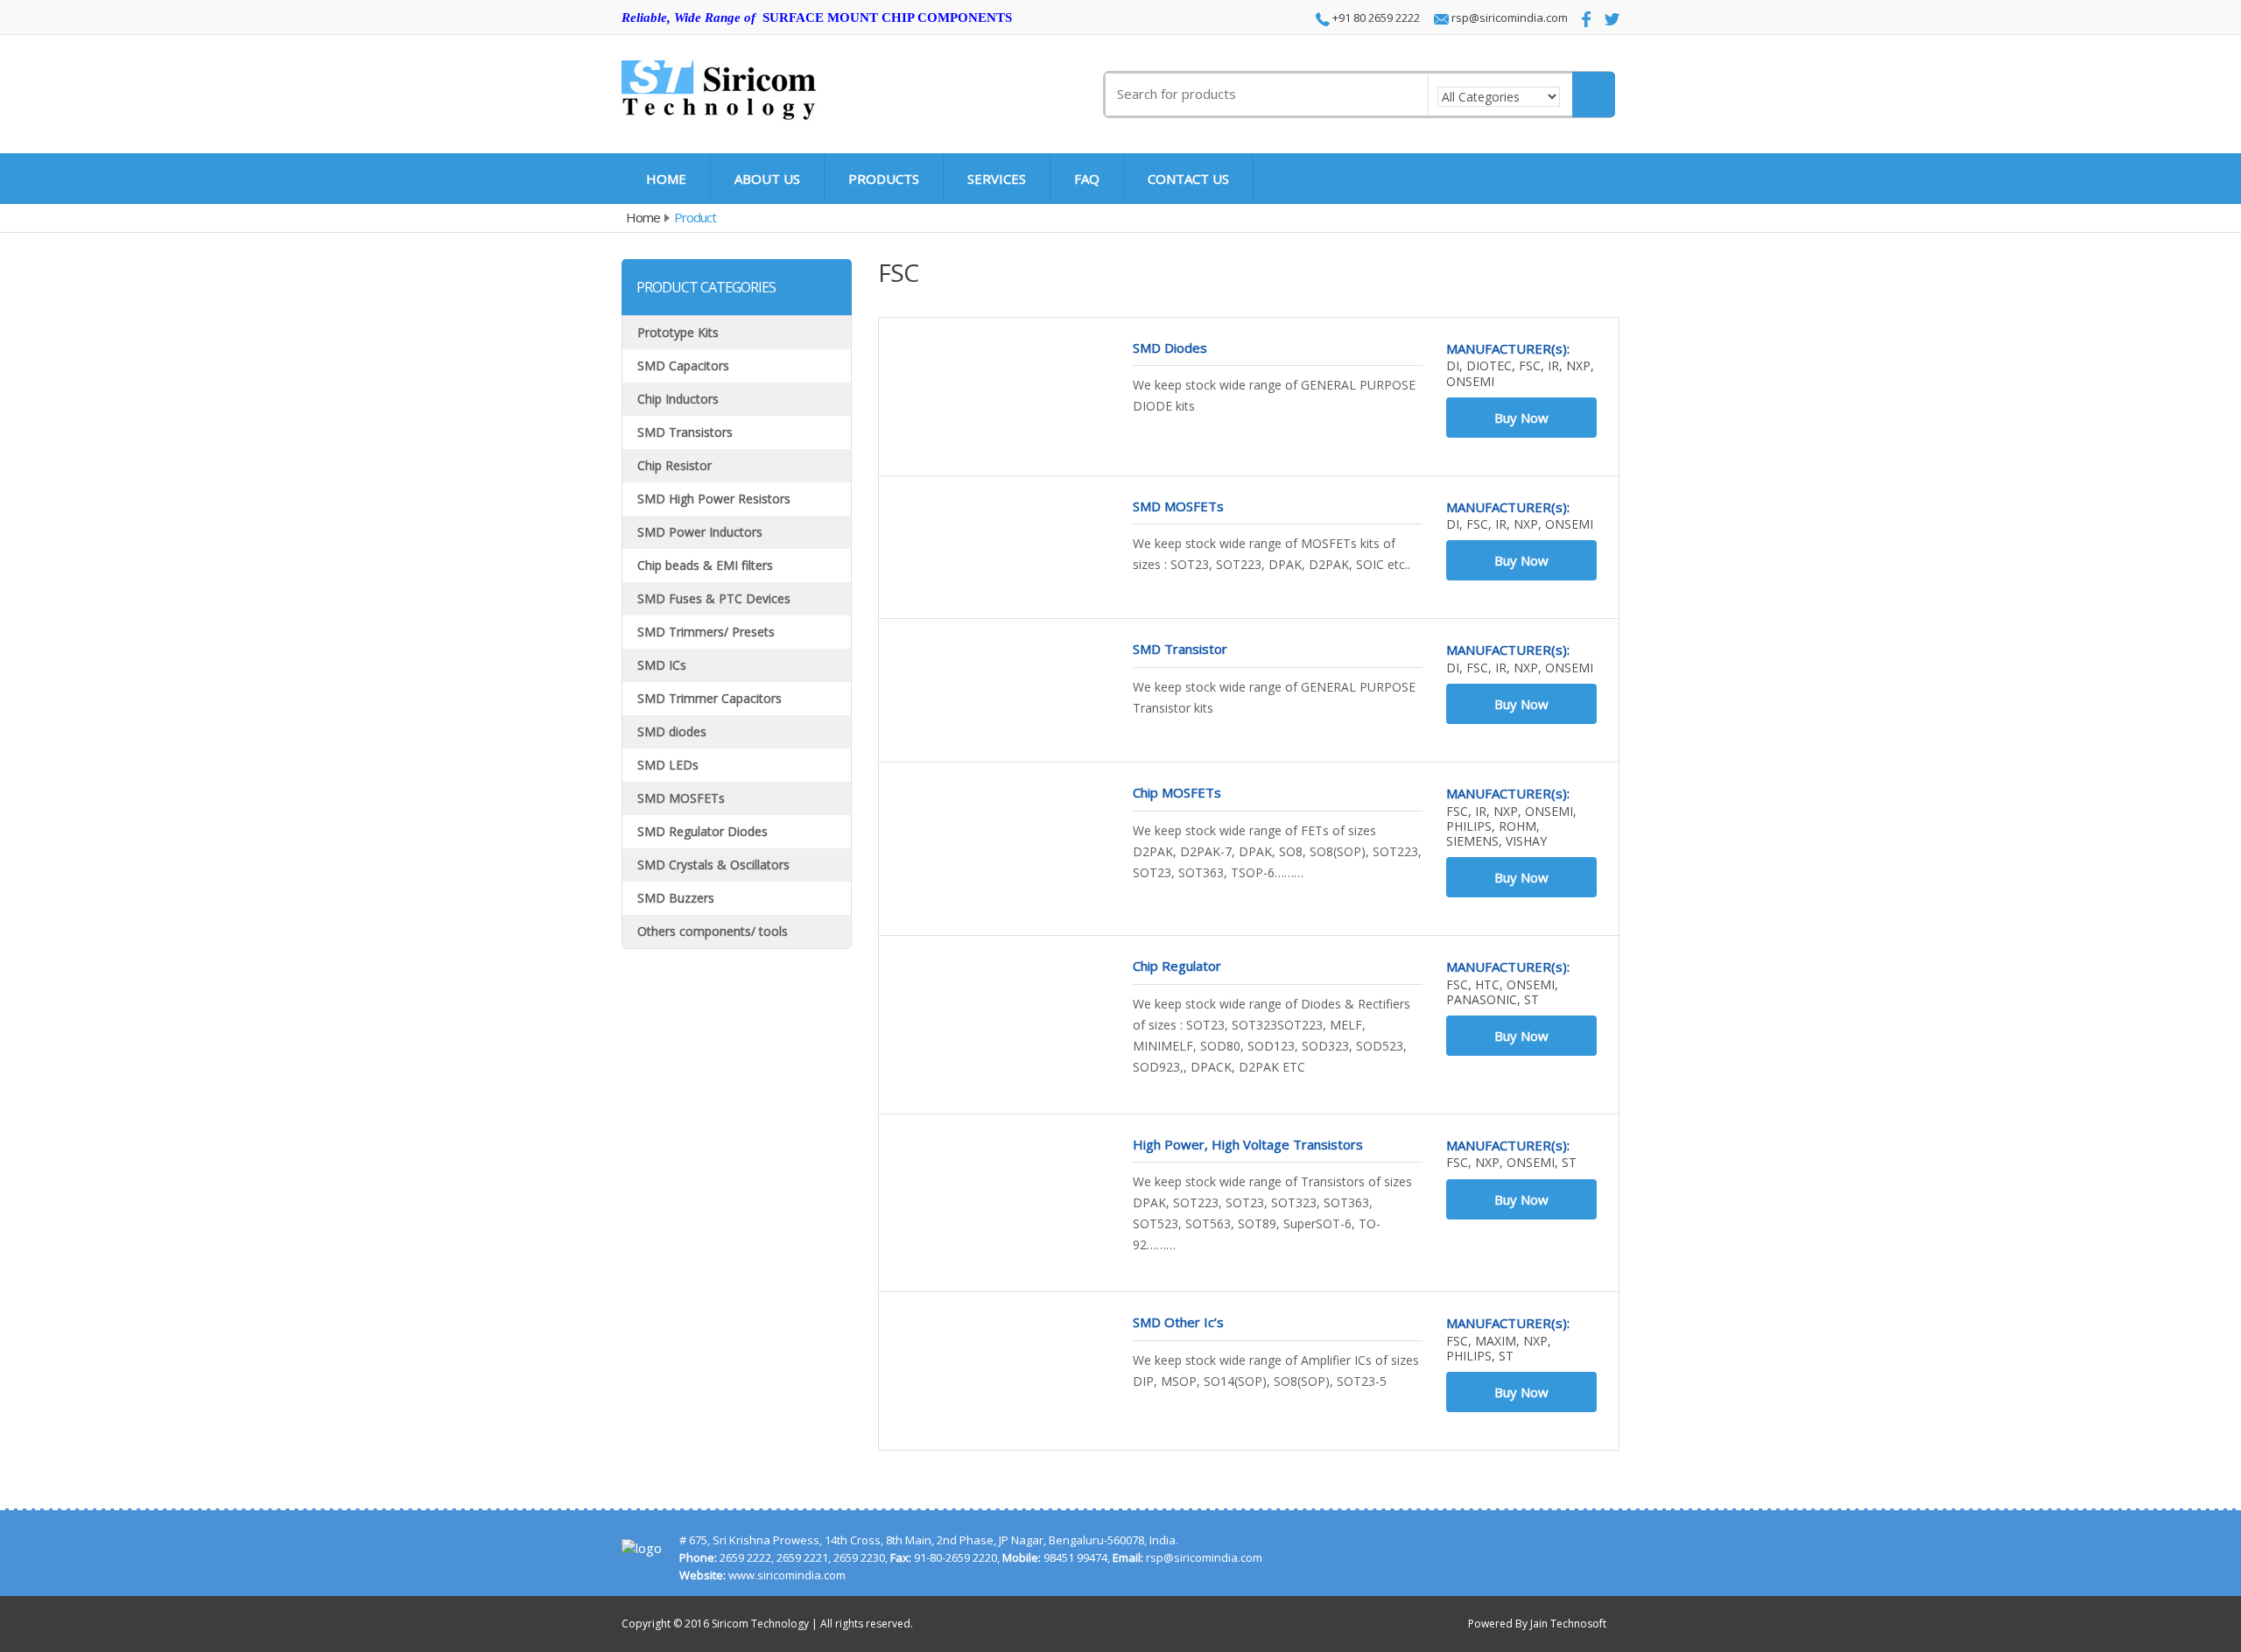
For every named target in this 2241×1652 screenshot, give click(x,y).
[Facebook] (1581, 19)
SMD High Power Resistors (714, 499)
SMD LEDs (668, 765)
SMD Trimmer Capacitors (710, 698)
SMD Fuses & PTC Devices (714, 598)
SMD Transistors (685, 432)
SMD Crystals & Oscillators (713, 865)
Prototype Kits (678, 332)
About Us (767, 179)
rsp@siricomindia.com (1508, 18)
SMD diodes (672, 731)
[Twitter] (1607, 18)
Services (997, 179)
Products (884, 179)
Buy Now (1521, 418)
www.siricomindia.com (787, 1575)
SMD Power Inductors (700, 532)
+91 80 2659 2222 (1375, 18)
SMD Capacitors (683, 366)
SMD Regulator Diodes (703, 831)
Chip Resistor (674, 465)
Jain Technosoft (1568, 1624)
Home (666, 179)
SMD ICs (662, 665)
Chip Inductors (678, 399)
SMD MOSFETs (681, 798)
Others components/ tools (713, 931)
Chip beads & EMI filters (705, 565)
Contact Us (1188, 179)
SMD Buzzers (676, 898)
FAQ (1087, 179)
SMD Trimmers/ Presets (706, 632)
